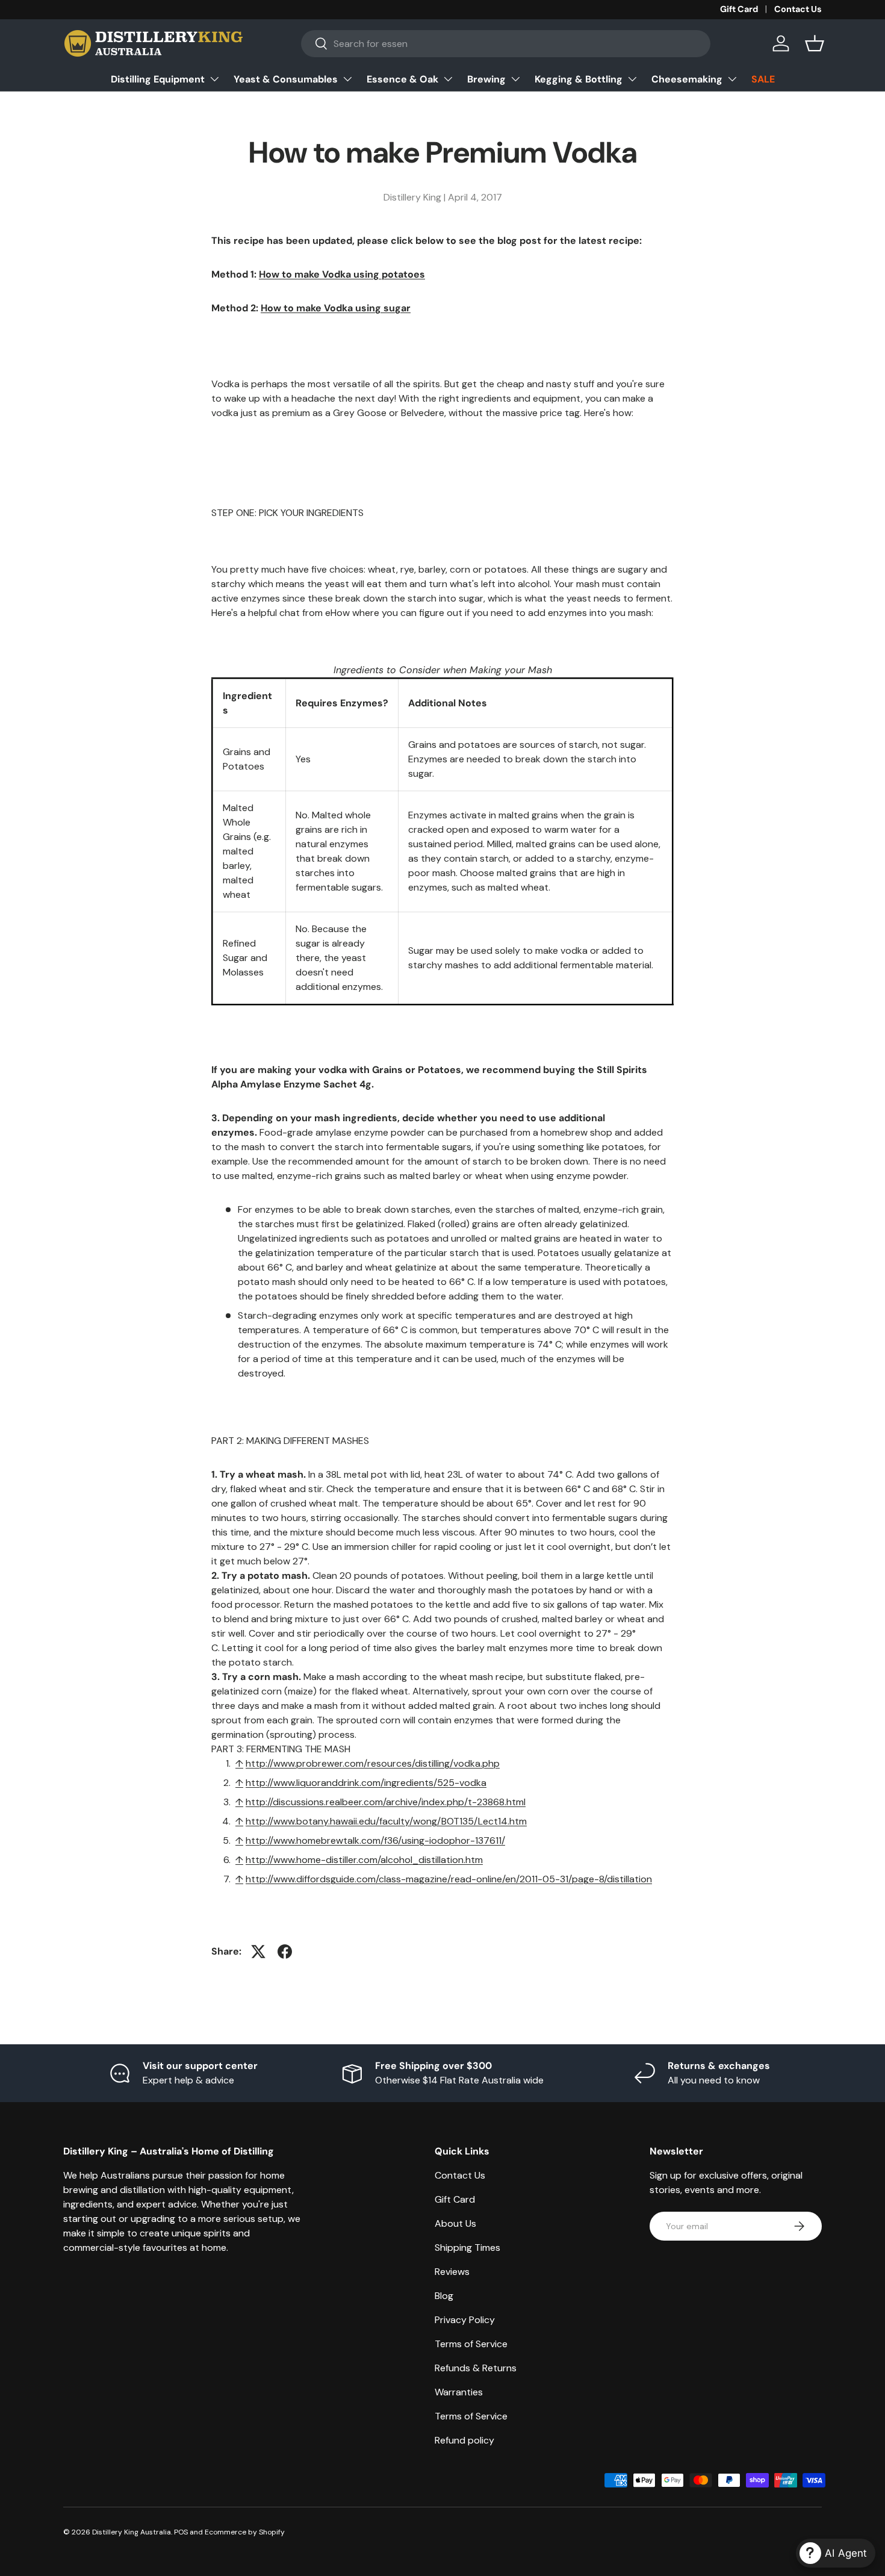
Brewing (486, 79)
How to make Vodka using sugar (336, 308)
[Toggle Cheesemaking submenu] (732, 79)
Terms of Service (471, 2344)
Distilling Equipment (158, 79)
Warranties (459, 2392)
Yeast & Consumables (286, 79)
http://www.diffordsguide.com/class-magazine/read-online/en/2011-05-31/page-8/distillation (449, 1879)
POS (181, 2532)
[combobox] (506, 44)
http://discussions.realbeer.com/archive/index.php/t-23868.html (386, 1802)
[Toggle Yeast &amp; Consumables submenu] (347, 79)
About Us (455, 2223)
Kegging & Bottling (579, 79)
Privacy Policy (465, 2320)
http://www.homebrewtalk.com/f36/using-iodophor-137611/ (375, 1840)
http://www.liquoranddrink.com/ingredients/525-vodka (366, 1783)
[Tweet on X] (258, 1952)
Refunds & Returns (476, 2368)
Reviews (452, 2272)
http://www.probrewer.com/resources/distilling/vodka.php (373, 1763)
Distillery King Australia (132, 2532)
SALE (763, 79)
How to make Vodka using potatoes (342, 274)
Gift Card (739, 9)
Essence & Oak (402, 79)
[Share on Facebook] (285, 1952)
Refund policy (464, 2440)
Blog (444, 2296)
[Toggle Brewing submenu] (515, 79)
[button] (815, 43)
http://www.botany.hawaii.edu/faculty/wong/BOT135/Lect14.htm (386, 1821)
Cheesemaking (687, 79)
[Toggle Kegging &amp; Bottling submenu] (632, 79)
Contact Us (798, 9)
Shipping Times (467, 2248)
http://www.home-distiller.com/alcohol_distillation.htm (364, 1860)
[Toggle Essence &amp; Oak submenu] (448, 79)
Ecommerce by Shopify (245, 2532)
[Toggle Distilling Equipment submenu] (214, 79)
